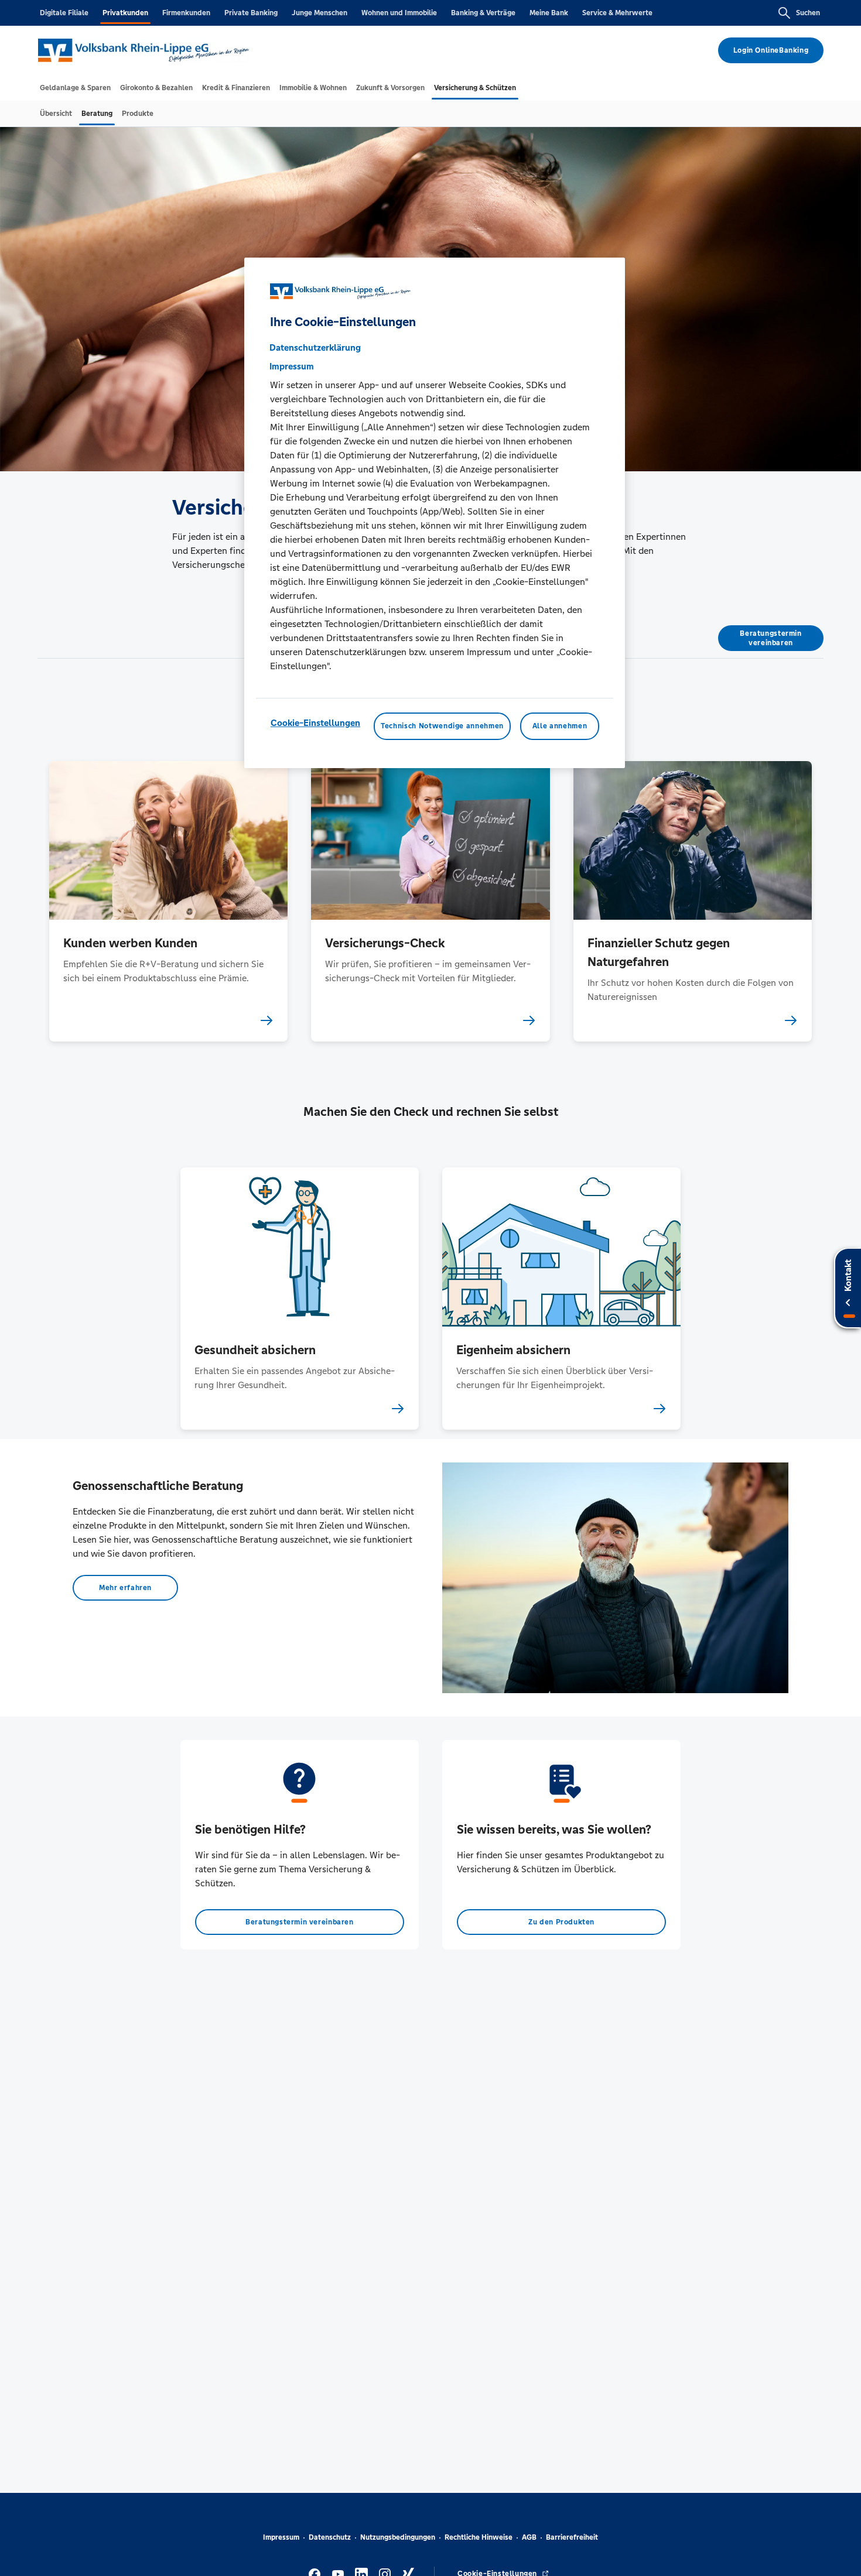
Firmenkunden (186, 13)
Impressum (281, 2537)
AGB (529, 2537)
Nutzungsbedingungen (398, 2537)
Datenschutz (330, 2537)
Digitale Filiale (64, 13)
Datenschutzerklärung (315, 348)
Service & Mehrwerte (617, 13)
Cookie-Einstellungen (315, 723)
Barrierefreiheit (572, 2537)
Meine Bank (549, 13)
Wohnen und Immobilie (399, 13)
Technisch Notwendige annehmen (442, 727)
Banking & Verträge (483, 13)
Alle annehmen (560, 727)
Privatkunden (125, 13)
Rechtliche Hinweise (479, 2537)
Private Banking (251, 13)
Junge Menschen (320, 13)
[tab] (75, 88)
